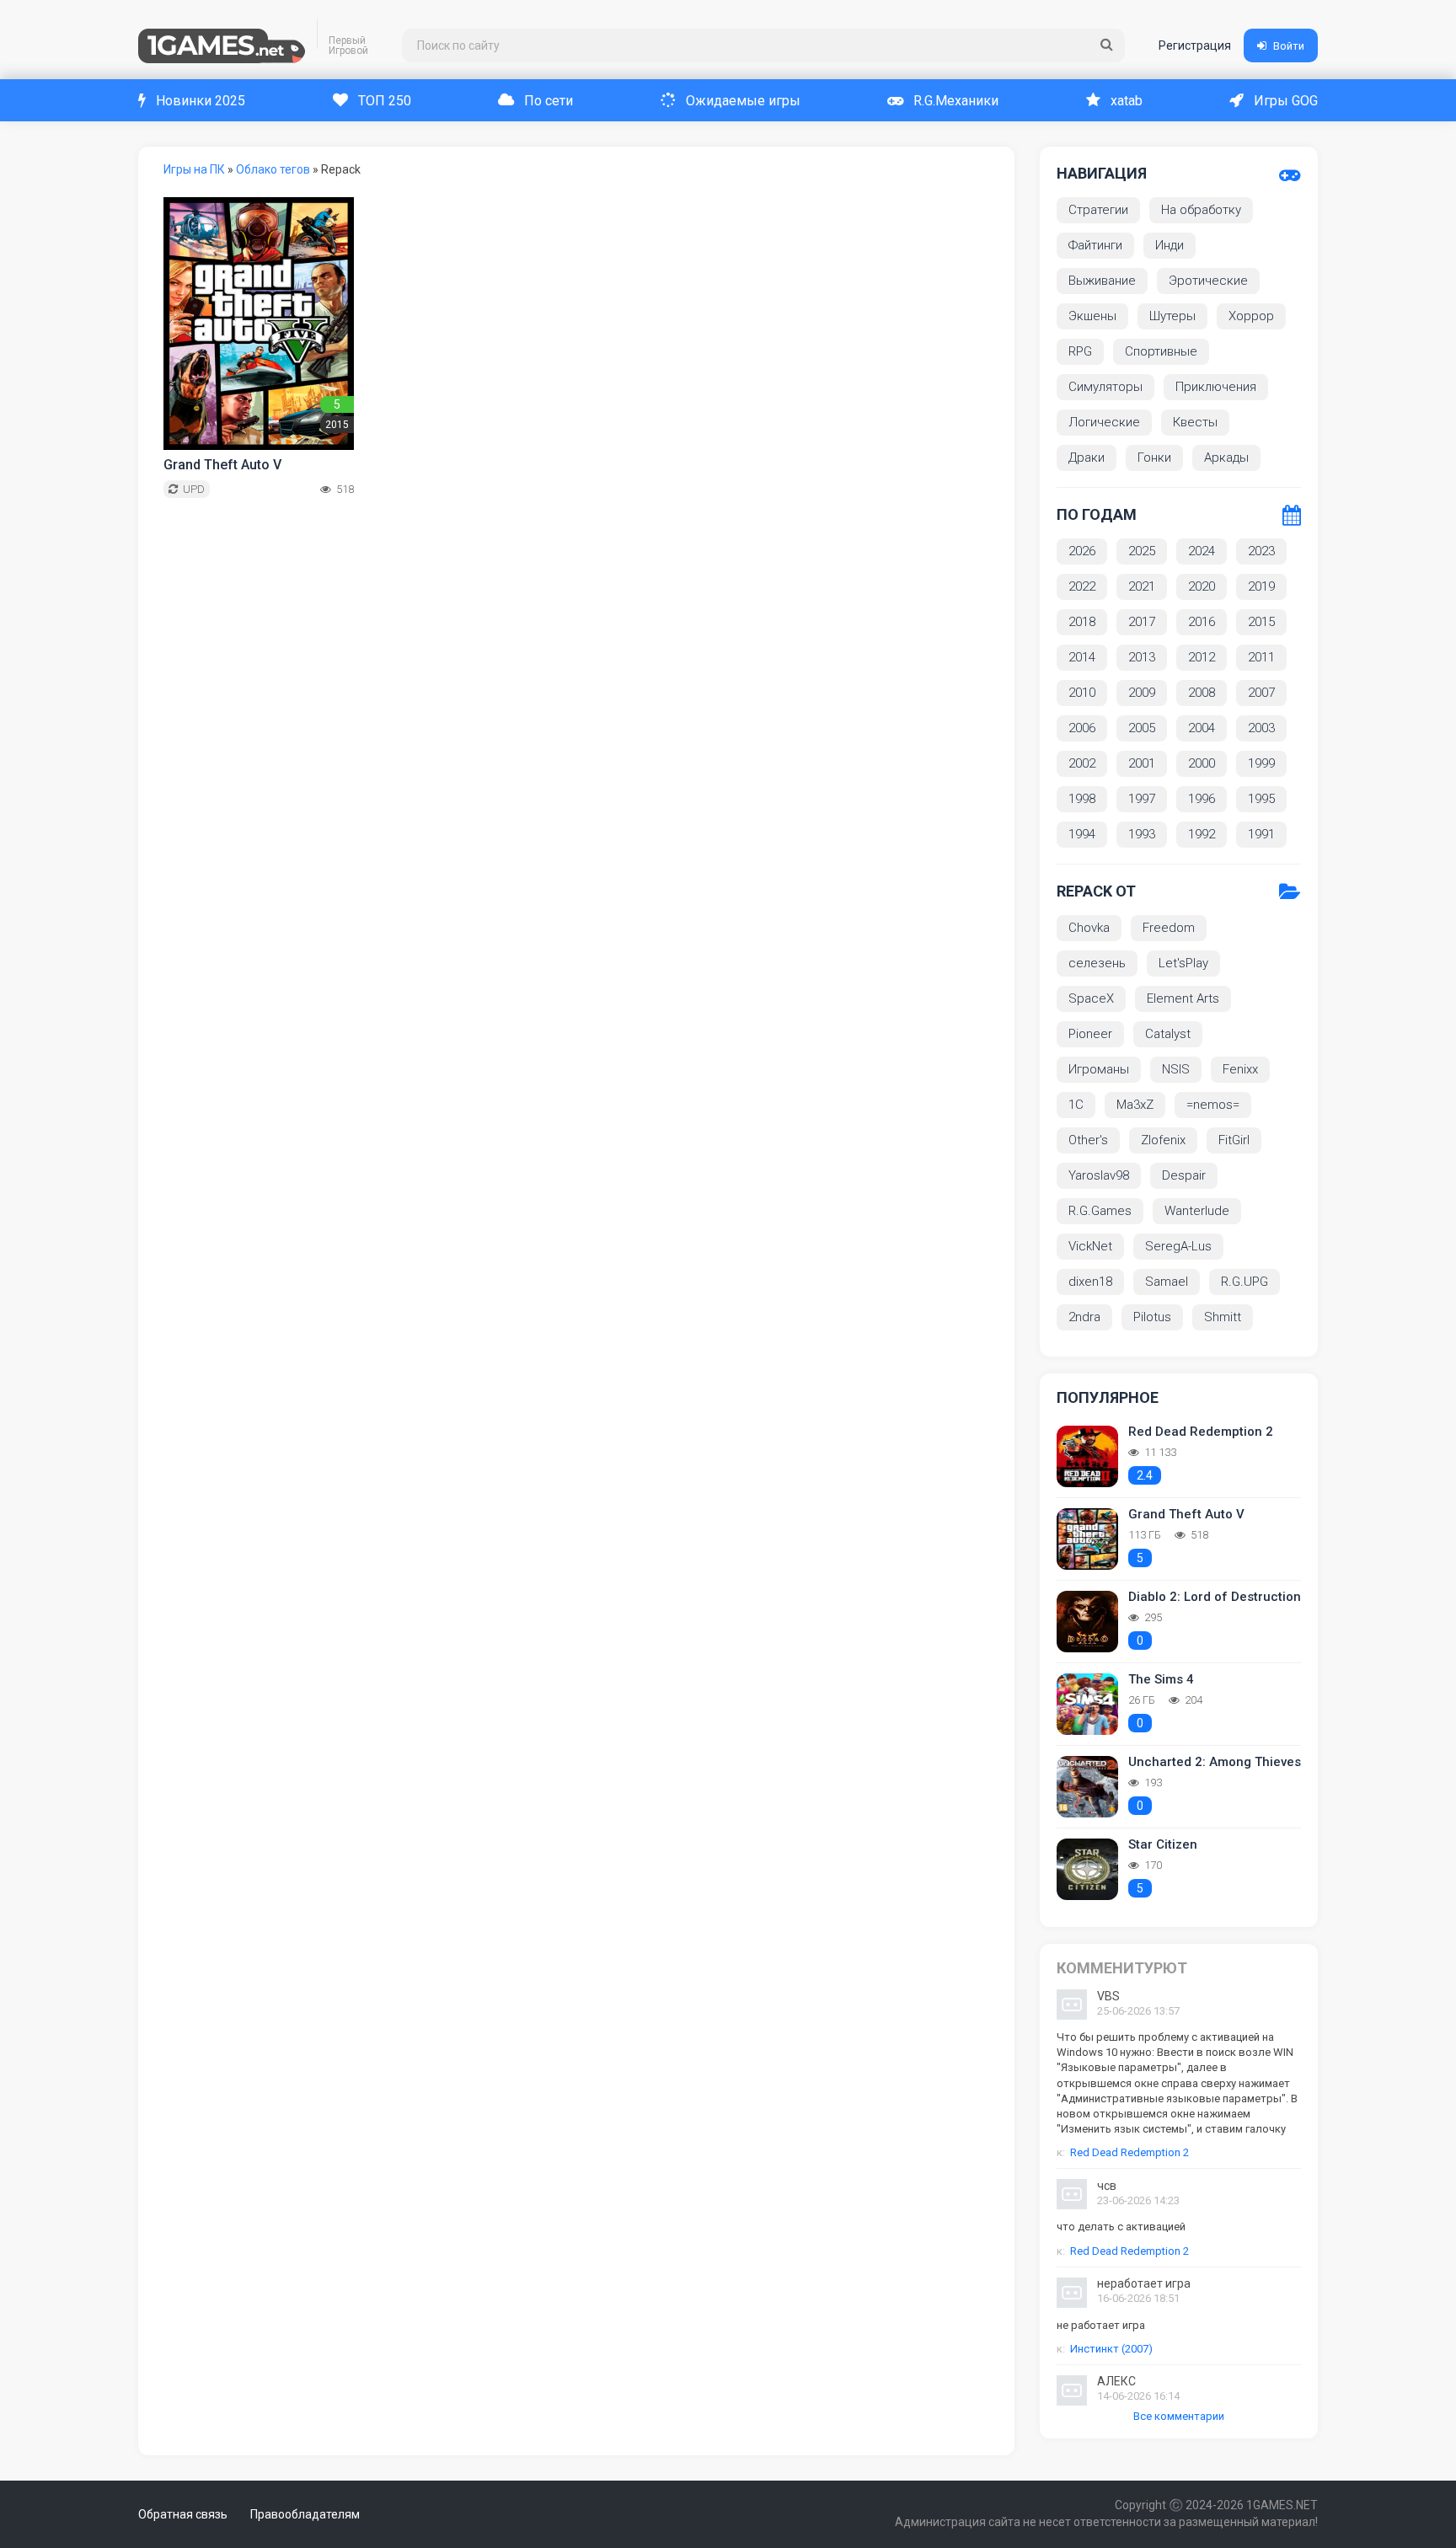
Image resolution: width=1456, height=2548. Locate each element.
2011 (1261, 657)
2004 (1202, 728)
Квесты (1195, 422)
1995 (1261, 799)
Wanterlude (1197, 1211)
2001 (1142, 763)
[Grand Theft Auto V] (259, 324)
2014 (1082, 657)
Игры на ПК (194, 169)
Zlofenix (1163, 1140)
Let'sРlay (1183, 963)
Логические (1104, 422)
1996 (1202, 799)
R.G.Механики (956, 100)
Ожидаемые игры (743, 100)
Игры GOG (1286, 100)
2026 (1082, 551)
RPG (1080, 351)
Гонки (1154, 458)
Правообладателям (305, 2514)
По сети (549, 100)
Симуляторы (1105, 387)
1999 (1261, 763)
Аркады (1226, 458)
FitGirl (1234, 1140)
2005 (1142, 728)
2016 (1202, 622)
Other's (1088, 1140)
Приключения (1216, 387)
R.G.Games (1100, 1211)
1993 (1142, 834)
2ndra (1084, 1317)
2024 (1202, 551)
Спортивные (1161, 351)
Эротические (1208, 281)
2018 (1082, 622)
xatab (1127, 100)
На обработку (1201, 210)
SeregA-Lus (1178, 1246)
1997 (1142, 799)
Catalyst (1168, 1034)
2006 (1082, 728)
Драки (1087, 458)
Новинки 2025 (201, 100)
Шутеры (1172, 316)
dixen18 (1090, 1282)
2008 (1202, 693)
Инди (1170, 245)
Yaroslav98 (1099, 1175)
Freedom (1169, 928)
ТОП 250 (385, 100)
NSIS (1176, 1069)
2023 (1261, 551)
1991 (1261, 834)
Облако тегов (273, 169)
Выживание (1102, 281)
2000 (1202, 763)
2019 (1261, 586)
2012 (1202, 657)
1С (1076, 1105)
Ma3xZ (1135, 1105)
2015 (1261, 622)
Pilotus (1152, 1317)
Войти (1289, 46)
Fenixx (1240, 1069)
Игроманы (1099, 1069)
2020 (1202, 586)
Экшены (1092, 316)
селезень (1097, 963)
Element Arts (1183, 998)
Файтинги (1095, 245)
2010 (1082, 693)
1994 (1082, 834)
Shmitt (1223, 1317)
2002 (1082, 763)
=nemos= (1213, 1105)
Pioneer (1090, 1034)
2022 (1082, 586)
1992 (1202, 834)
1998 (1082, 799)
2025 (1142, 551)
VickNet (1090, 1246)
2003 (1261, 728)
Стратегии (1098, 210)
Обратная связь (183, 2514)
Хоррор (1251, 316)
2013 (1142, 657)
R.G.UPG (1245, 1282)
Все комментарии (1179, 2416)
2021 (1142, 586)
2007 (1261, 693)
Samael (1167, 1282)
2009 (1142, 693)
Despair (1184, 1175)
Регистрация (1195, 45)
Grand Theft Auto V (222, 465)
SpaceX (1091, 998)
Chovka (1089, 928)
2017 (1142, 622)
